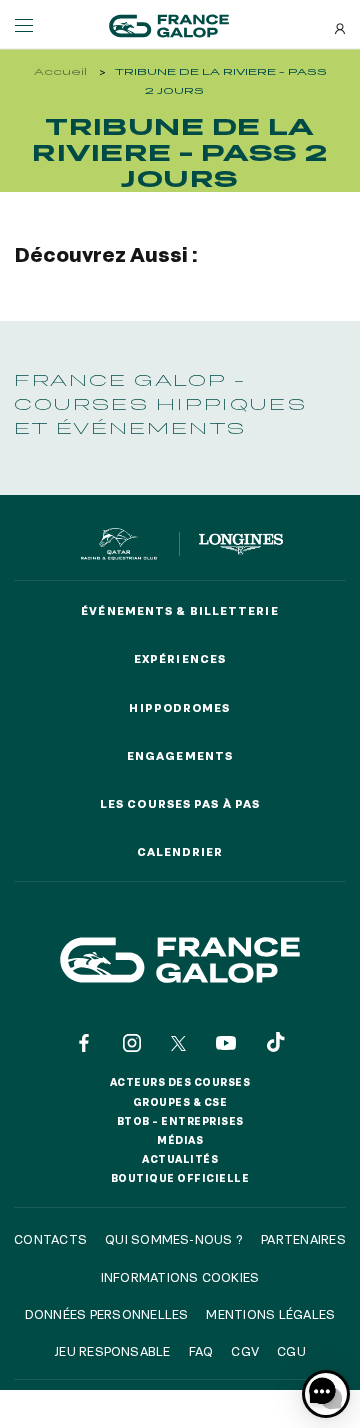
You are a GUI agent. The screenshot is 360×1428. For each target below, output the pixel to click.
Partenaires (303, 1239)
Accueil (60, 71)
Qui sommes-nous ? (174, 1239)
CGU (291, 1351)
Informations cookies (180, 1277)
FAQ (201, 1351)
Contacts (50, 1239)
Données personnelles (107, 1314)
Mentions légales (270, 1314)
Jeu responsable (112, 1351)
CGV (245, 1351)
